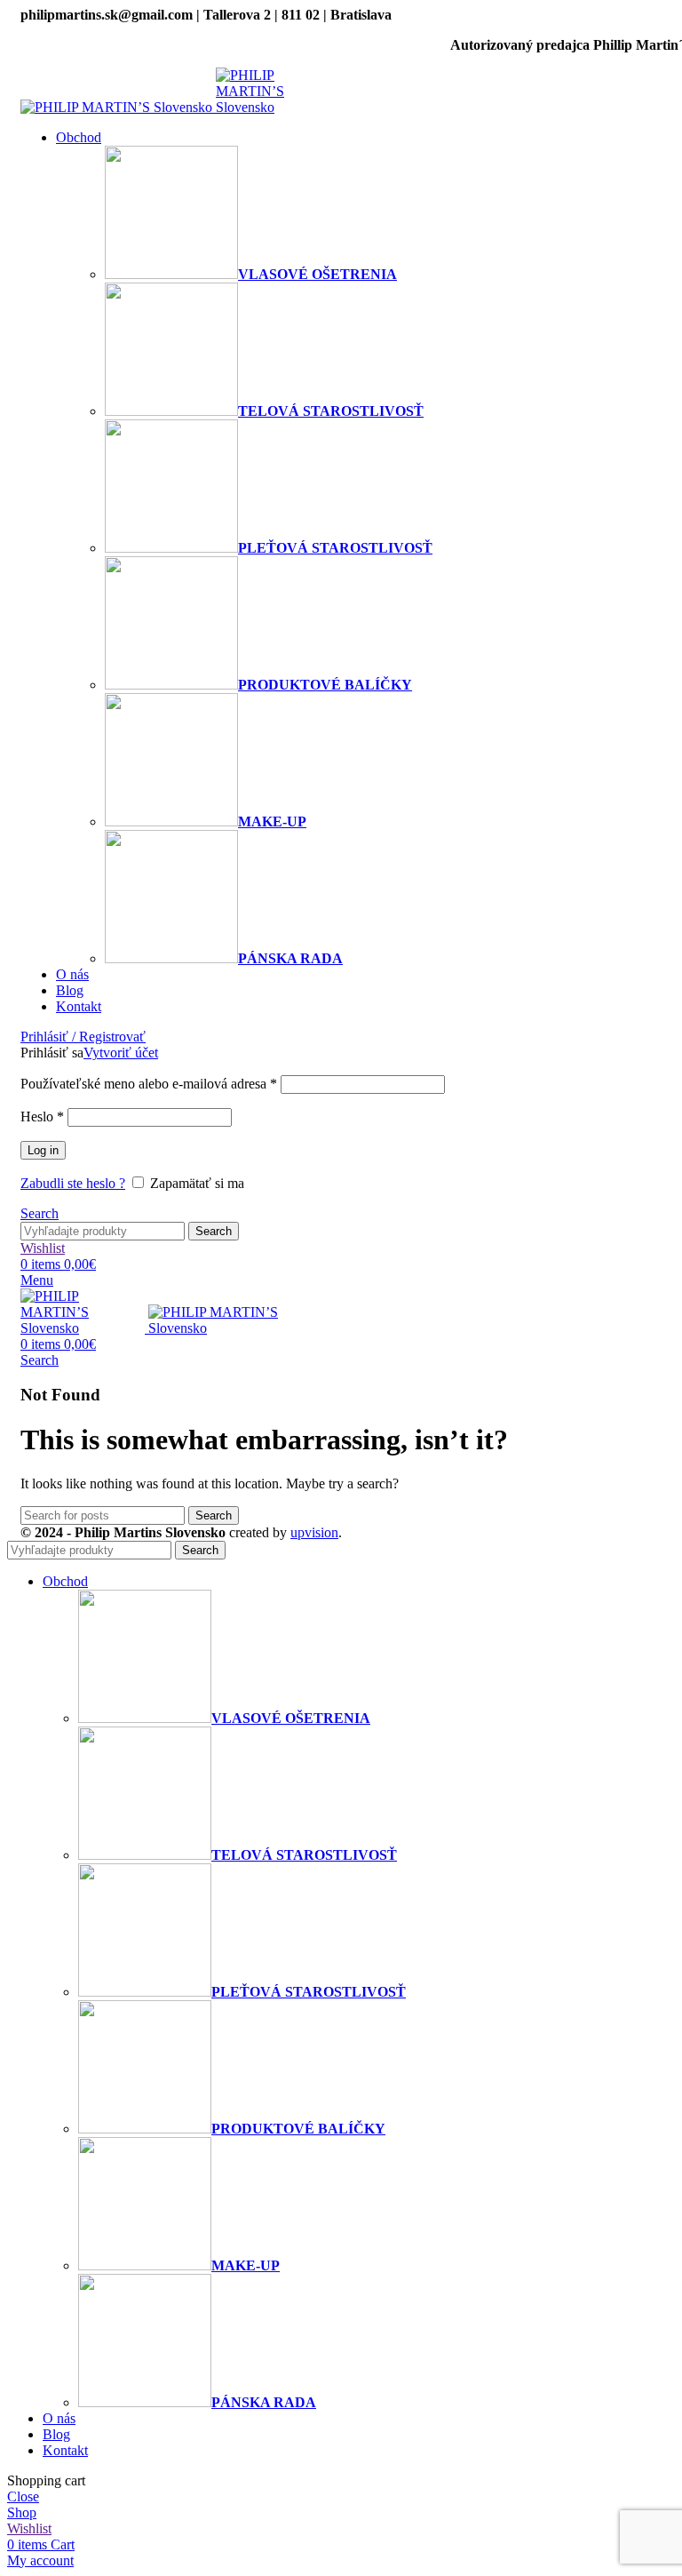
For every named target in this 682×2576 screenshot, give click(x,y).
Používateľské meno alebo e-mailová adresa (149, 1084)
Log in (43, 1150)
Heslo (42, 1117)
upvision (314, 1532)
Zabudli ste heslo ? (73, 1183)
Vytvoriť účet (121, 1053)
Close (23, 2496)
